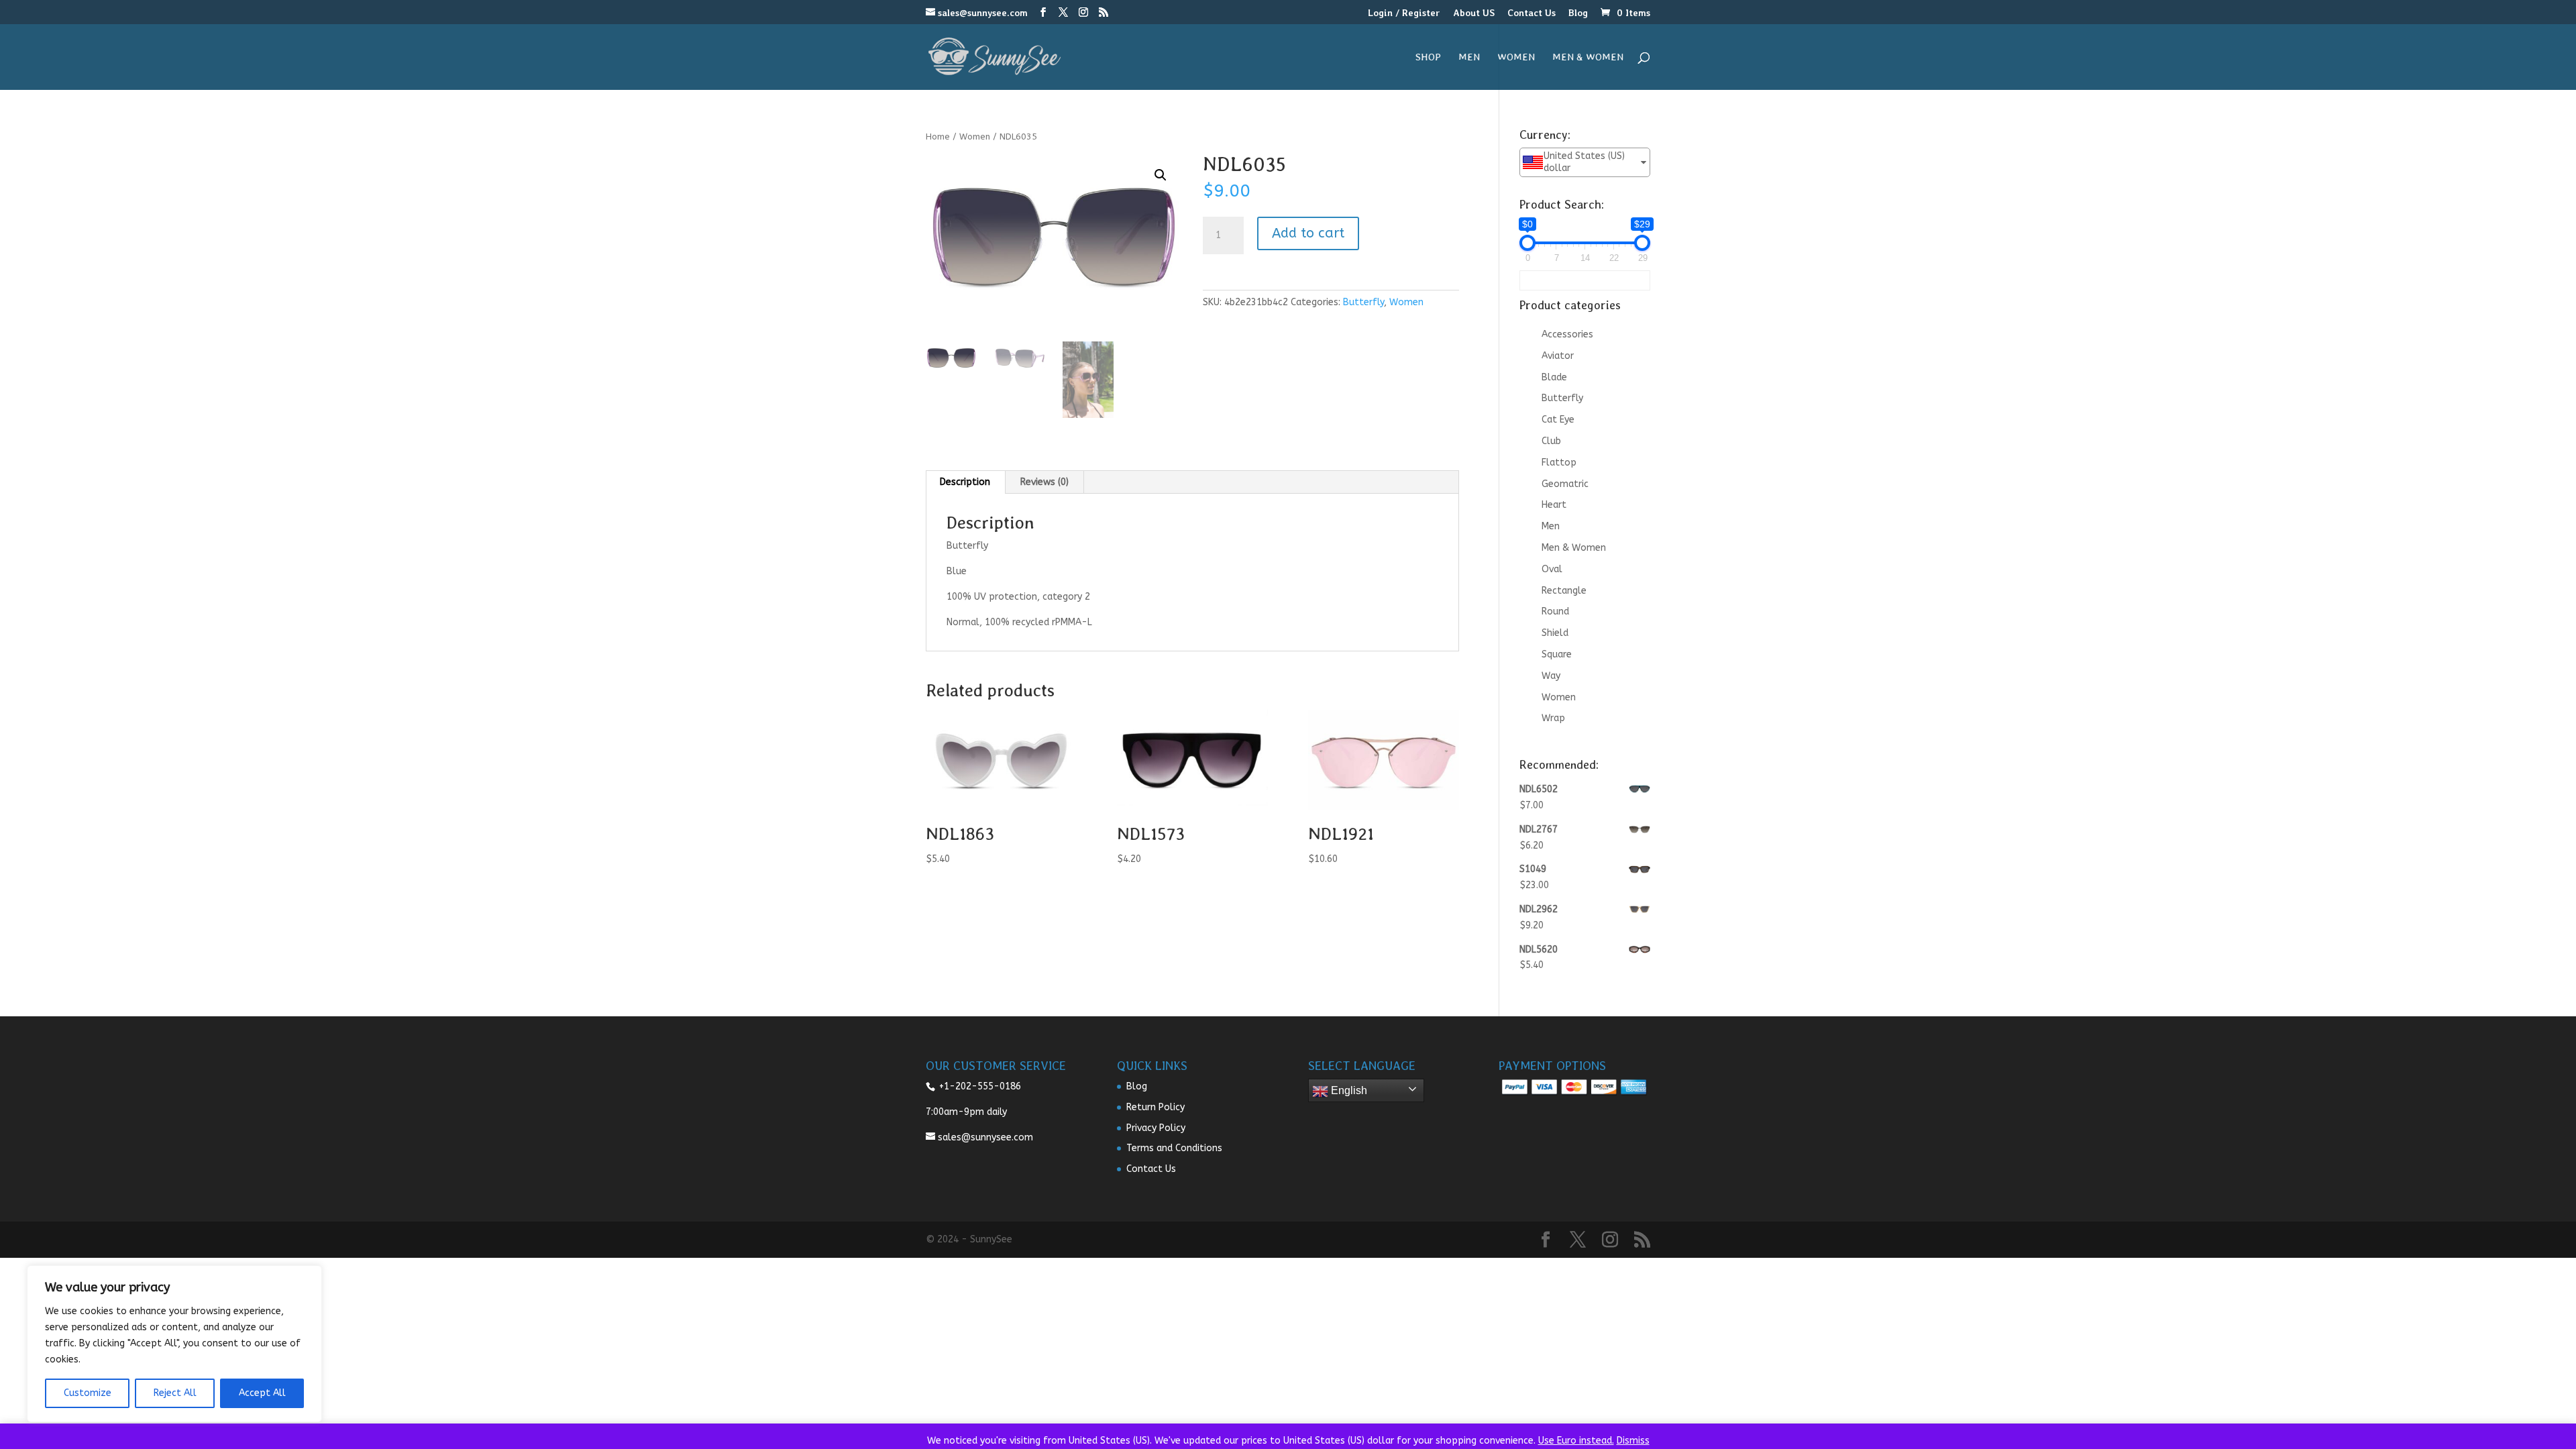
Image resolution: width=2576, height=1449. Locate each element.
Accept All (262, 1393)
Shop (1428, 58)
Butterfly (1363, 302)
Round (1555, 611)
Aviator (1558, 356)
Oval (1552, 569)
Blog (1578, 13)
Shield (1555, 633)
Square (1557, 654)
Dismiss (1633, 1441)
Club (1551, 441)
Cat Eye (1558, 420)
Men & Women (1588, 58)
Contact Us (1532, 13)
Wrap (1553, 718)
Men (1469, 58)
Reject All (175, 1393)
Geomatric (1565, 484)
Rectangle (1564, 591)
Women (1516, 58)
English (1348, 1090)
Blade (1554, 377)
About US (1474, 13)
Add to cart (1308, 233)
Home (938, 137)
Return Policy (1156, 1107)
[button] (1161, 175)
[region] (174, 1344)
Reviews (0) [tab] (1044, 482)
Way (1551, 676)
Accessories (1567, 334)
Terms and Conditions (1174, 1148)
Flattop (1559, 463)
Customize (88, 1393)
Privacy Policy (1156, 1128)
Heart (1554, 505)
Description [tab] (965, 482)
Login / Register (1404, 13)
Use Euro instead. (1576, 1441)
